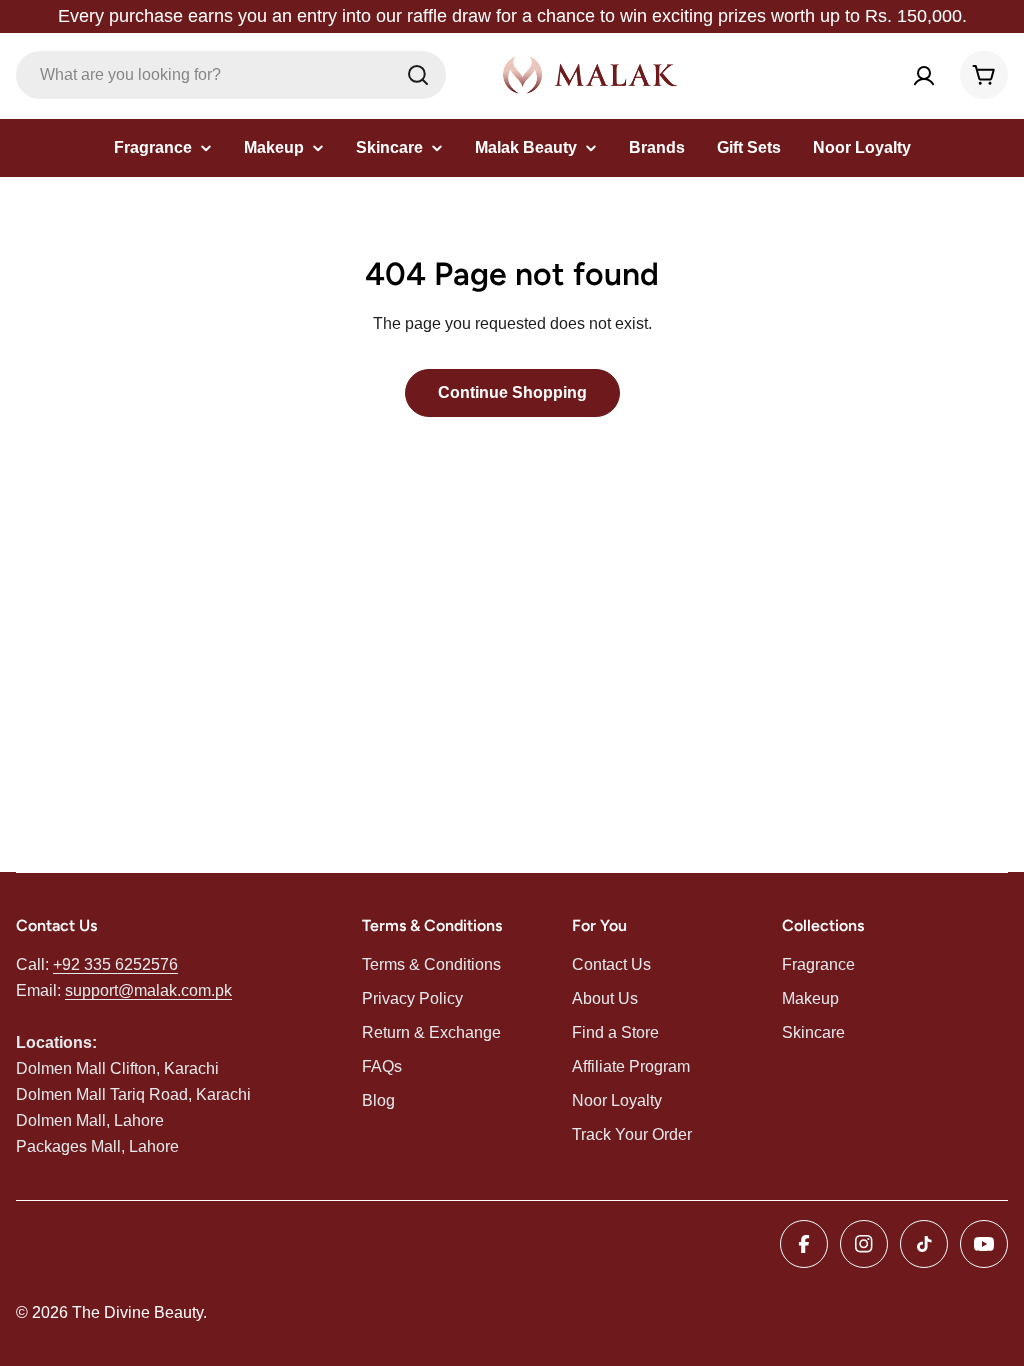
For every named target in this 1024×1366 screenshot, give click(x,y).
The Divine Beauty (137, 1312)
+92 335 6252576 (115, 964)
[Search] (418, 75)
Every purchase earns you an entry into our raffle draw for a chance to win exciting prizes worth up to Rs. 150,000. (512, 16)
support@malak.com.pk (148, 990)
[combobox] (231, 75)
